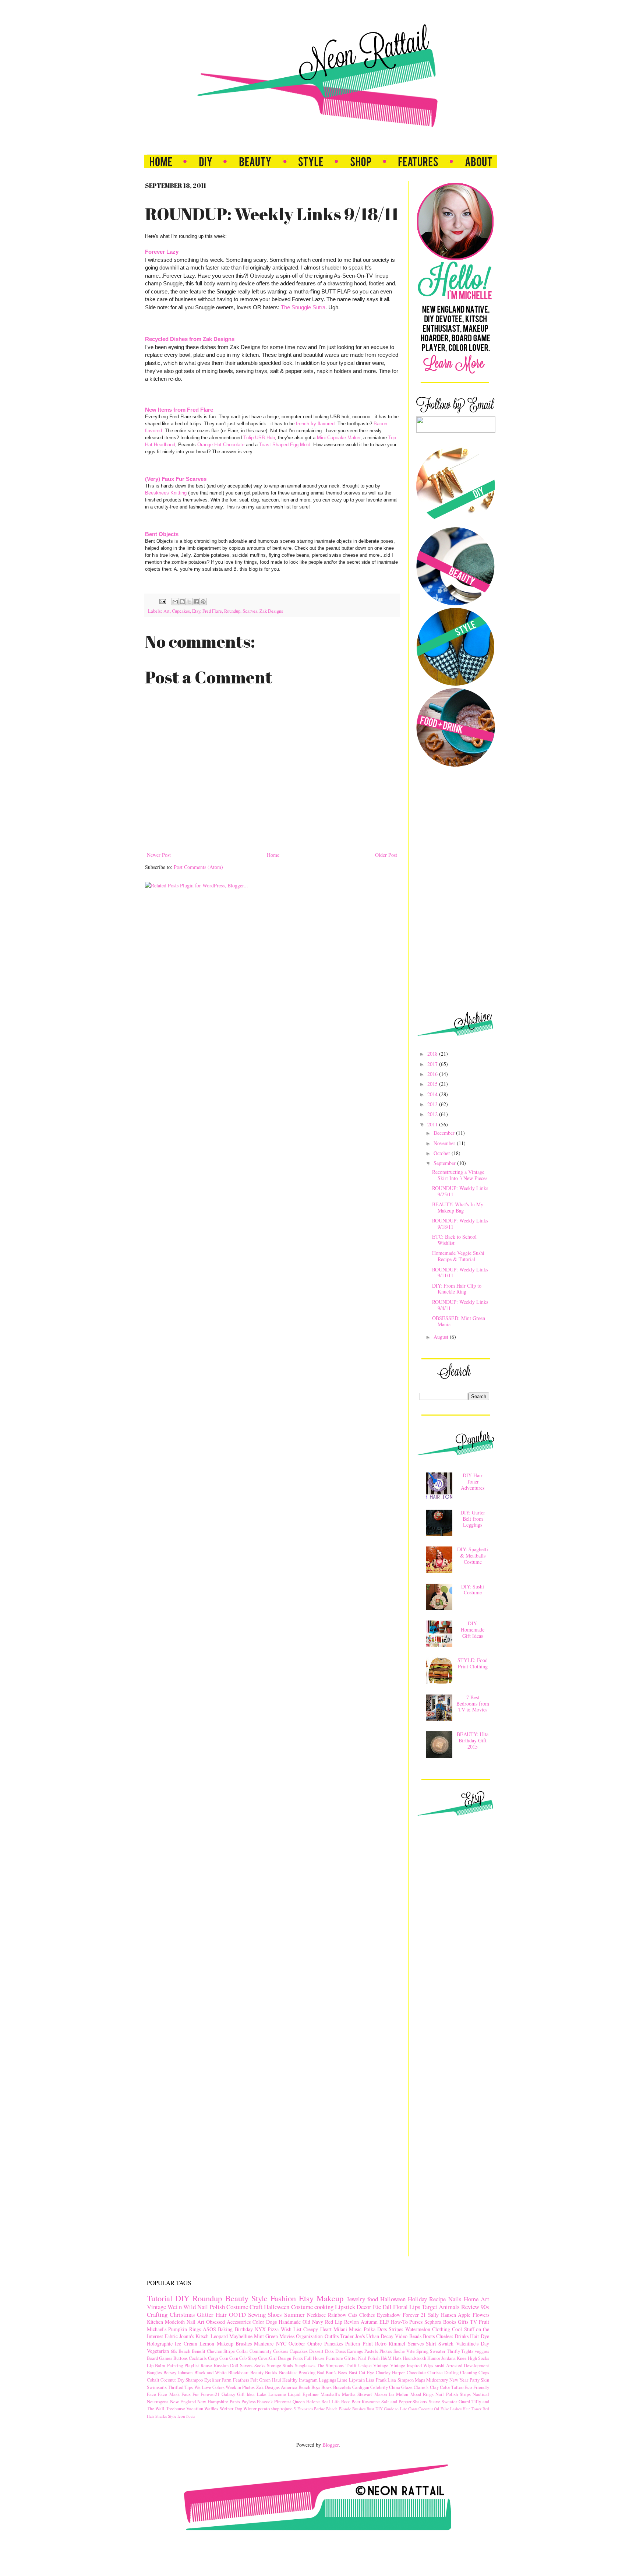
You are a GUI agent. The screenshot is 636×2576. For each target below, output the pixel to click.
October (443, 1153)
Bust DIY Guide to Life (387, 2409)
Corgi (213, 2358)
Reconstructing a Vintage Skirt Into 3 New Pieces (460, 1175)
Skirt (431, 2343)
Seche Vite (404, 2351)
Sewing (257, 2314)
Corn (224, 2358)
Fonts (298, 2358)
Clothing (441, 2329)
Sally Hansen (442, 2315)
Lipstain (357, 2380)
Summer (294, 2314)
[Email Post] (162, 601)
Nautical (481, 2394)
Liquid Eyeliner (303, 2394)
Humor (434, 2358)
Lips (415, 2307)
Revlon (351, 2322)
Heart (326, 2329)
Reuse (206, 2366)
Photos (386, 2351)
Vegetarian (158, 2351)
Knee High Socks (473, 2358)
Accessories (239, 2322)
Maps (420, 2380)
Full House (314, 2358)
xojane (287, 2409)
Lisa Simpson (400, 2380)
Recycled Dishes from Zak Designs (190, 339)
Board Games (160, 2358)
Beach (184, 2351)
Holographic (160, 2343)
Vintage (156, 2307)
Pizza (273, 2329)
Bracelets (342, 2387)
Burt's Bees (336, 2373)
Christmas (182, 2314)
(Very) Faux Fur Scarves (176, 479)
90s (485, 2307)
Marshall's (330, 2394)
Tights (467, 2351)
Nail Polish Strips (453, 2394)
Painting (175, 2366)
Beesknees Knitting (166, 493)
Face (151, 2394)
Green (265, 2380)
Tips (189, 2387)
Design (285, 2358)
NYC (281, 2343)
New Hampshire (213, 2402)
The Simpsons (330, 2366)
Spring (422, 2351)
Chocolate (416, 2373)
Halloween (393, 2299)
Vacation (195, 2409)
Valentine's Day (473, 2343)
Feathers (241, 2380)
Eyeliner (212, 2380)
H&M (386, 2358)
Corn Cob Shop (243, 2358)
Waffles (211, 2409)
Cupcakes (181, 611)
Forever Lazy (162, 252)
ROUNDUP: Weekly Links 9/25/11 (460, 1191)
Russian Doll (226, 2366)
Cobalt (153, 2380)
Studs (288, 2366)
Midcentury (437, 2380)
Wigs (428, 2366)
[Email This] (175, 602)
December (445, 1133)
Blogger (331, 2445)
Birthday (244, 2329)
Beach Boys (309, 2387)
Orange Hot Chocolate (221, 445)
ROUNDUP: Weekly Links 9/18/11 (460, 1224)
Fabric (171, 2336)
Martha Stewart (357, 2394)
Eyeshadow (389, 2315)
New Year (459, 2380)
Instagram (308, 2380)
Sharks (161, 2416)
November (445, 1143)
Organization (309, 2336)
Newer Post (159, 855)
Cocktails (198, 2358)
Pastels (371, 2351)
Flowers (481, 2315)
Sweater (438, 2351)
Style (259, 2298)
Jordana (448, 2358)
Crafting (157, 2314)
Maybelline (241, 2336)
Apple (464, 2315)
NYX (260, 2329)
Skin (485, 2380)
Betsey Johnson (178, 2373)
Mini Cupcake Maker (339, 438)
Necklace (316, 2315)
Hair (221, 2314)
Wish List (291, 2329)
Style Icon (176, 2416)
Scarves (250, 611)
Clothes (367, 2315)
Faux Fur (190, 2394)
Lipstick (345, 2307)
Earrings (355, 2351)
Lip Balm (156, 2366)
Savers (246, 2366)
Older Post (386, 855)
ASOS (209, 2329)
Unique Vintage (373, 2366)
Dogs (271, 2322)
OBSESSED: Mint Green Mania (459, 1321)
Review (470, 2307)
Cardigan (361, 2387)
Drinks (462, 2336)
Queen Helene (306, 2402)
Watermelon (418, 2329)
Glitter (205, 2314)
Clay (434, 2387)
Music (355, 2329)
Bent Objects (162, 534)
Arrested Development (468, 2366)
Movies (287, 2336)
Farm (227, 2380)
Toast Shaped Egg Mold (285, 445)
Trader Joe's (352, 2336)
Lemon (207, 2343)
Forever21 (210, 2394)
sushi (440, 2366)
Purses (416, 2322)
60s (174, 2351)
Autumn (369, 2322)
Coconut (168, 2380)
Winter (250, 2409)
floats (191, 2416)
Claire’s (421, 2387)
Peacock (265, 2402)
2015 (433, 1084)
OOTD (237, 2314)
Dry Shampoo (190, 2380)
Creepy (311, 2329)
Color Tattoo (452, 2387)
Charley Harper (390, 2373)
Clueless (445, 2336)
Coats (413, 2409)
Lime (342, 2380)
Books (450, 2322)
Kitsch (202, 2336)
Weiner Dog (231, 2409)
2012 (433, 1114)
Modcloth (175, 2322)
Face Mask (169, 2394)
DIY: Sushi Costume (473, 1590)
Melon (402, 2394)
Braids (271, 2373)
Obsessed (215, 2322)
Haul (277, 2380)
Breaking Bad (311, 2373)
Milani (340, 2329)
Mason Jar (384, 2394)
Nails (455, 2299)
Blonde (345, 2409)
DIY (182, 2298)
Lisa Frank (376, 2380)
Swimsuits (157, 2387)
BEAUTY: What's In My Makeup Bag (458, 1207)
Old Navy (313, 2322)
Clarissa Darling (443, 2373)
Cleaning (469, 2373)
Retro (381, 2343)
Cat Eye (367, 2373)
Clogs (484, 2373)
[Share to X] (189, 602)
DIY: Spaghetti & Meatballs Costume (473, 1556)
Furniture (334, 2358)
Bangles (154, 2373)
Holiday (417, 2299)
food (373, 2299)
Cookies (281, 2351)
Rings (195, 2329)
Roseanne (371, 2402)
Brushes (359, 2409)
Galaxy (228, 2394)
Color (258, 2322)
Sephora (433, 2322)
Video (401, 2336)
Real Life (331, 2402)
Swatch (446, 2343)
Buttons (181, 2358)
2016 (433, 1074)
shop (275, 2409)
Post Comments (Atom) (198, 867)
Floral (400, 2307)
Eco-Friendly (477, 2387)
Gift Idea (246, 2394)
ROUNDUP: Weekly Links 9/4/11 (460, 1305)
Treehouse (176, 2409)
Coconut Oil (429, 2409)
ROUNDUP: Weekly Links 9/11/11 (460, 1273)
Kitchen (155, 2322)
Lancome (277, 2394)
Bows (326, 2387)
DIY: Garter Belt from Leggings (473, 1519)
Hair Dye (480, 2336)
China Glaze (401, 2387)
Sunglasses (305, 2366)
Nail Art (195, 2322)
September (445, 1163)
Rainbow (337, 2315)
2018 (433, 1054)
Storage (274, 2366)
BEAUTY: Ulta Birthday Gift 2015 (473, 1740)
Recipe (437, 2299)
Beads (415, 2336)
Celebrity (379, 2387)
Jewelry (356, 2299)
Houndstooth (414, 2358)
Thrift (351, 2366)
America (289, 2387)
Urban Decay (380, 2336)
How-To (399, 2322)
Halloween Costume (288, 2307)
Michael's (157, 2329)
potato (264, 2409)
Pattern (353, 2343)
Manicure (264, 2343)
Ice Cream (186, 2343)
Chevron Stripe (221, 2351)
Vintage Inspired (406, 2366)
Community (261, 2351)
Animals (449, 2307)
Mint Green (266, 2336)
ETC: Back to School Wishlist (454, 1240)
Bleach (332, 2409)
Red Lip (334, 2322)
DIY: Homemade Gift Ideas (473, 1630)
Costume (237, 2307)
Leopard (219, 2336)
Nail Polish (211, 2307)
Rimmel (397, 2343)
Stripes (396, 2329)
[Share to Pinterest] (203, 602)
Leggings (327, 2380)
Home (273, 855)
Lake (262, 2394)
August (442, 1337)
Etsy (196, 611)
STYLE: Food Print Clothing (473, 1663)
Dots (329, 2351)
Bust (353, 2373)
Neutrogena (158, 2402)
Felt (254, 2380)
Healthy (290, 2380)
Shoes (275, 2314)
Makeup (330, 2298)
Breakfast (288, 2373)
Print (368, 2343)
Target (430, 2307)
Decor (364, 2307)
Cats (353, 2315)
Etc (377, 2307)
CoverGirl (267, 2358)
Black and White (211, 2373)
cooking (324, 2307)
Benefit (199, 2351)
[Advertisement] (460, 889)
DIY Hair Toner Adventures (473, 1481)
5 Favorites (303, 2409)
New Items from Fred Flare (179, 410)
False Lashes (451, 2409)
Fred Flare (212, 611)
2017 (433, 1064)
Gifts (463, 2322)
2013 (433, 1104)
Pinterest (283, 2402)
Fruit (484, 2322)
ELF (384, 2322)
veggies (482, 2351)
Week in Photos (240, 2387)
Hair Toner (472, 2409)
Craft (256, 2307)
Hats (397, 2358)
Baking (225, 2329)
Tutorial (160, 2298)
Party (475, 2380)
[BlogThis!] (182, 602)
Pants (235, 2402)
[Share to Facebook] (196, 602)
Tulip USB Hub (259, 438)
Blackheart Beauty (246, 2373)
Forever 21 (414, 2315)
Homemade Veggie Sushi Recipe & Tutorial (458, 1256)
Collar (242, 2351)
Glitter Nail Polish (362, 2358)
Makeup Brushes (234, 2343)
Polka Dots (375, 2329)
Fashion (283, 2298)
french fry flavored (315, 424)
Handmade (290, 2322)
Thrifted (176, 2387)
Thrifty (453, 2351)
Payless (249, 2402)
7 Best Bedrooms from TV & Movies (473, 1704)
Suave (434, 2402)
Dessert (316, 2351)
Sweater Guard (456, 2402)
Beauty (237, 2298)
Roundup (232, 611)
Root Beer (351, 2402)
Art (167, 611)
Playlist (192, 2366)
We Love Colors (209, 2387)
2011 (433, 1124)
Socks (260, 2366)
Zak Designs (271, 611)
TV (474, 2322)
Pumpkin (178, 2329)
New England (183, 2402)
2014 (433, 1094)
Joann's (187, 2336)
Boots (429, 2336)
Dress (341, 2351)
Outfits (332, 2336)
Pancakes (334, 2343)
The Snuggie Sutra (303, 307)
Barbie (319, 2409)
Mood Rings (422, 2394)
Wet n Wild (182, 2307)
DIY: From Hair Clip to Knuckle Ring (457, 1289)
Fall (387, 2307)
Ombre (315, 2343)
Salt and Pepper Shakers (404, 2402)
